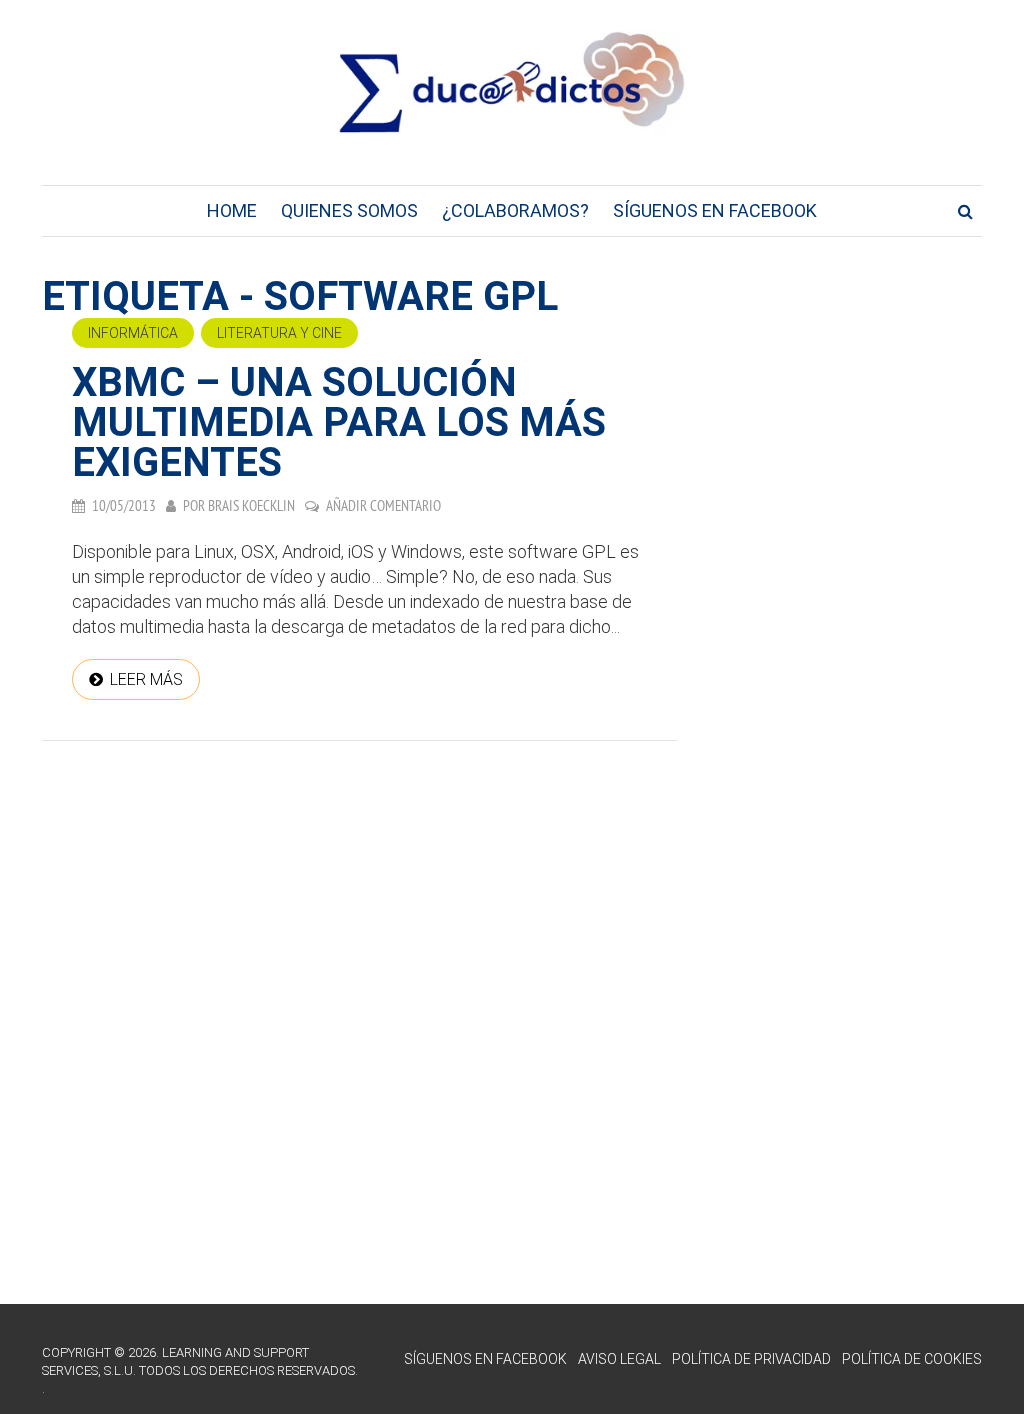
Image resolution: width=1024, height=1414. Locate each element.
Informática (133, 333)
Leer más (146, 679)
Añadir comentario (383, 505)
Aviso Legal (619, 1359)
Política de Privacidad (751, 1359)
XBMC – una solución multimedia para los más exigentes (339, 422)
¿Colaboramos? (515, 210)
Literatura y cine (279, 333)
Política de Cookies (912, 1359)
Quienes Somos (349, 210)
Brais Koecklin (251, 505)
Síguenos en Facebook (715, 210)
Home (232, 210)
